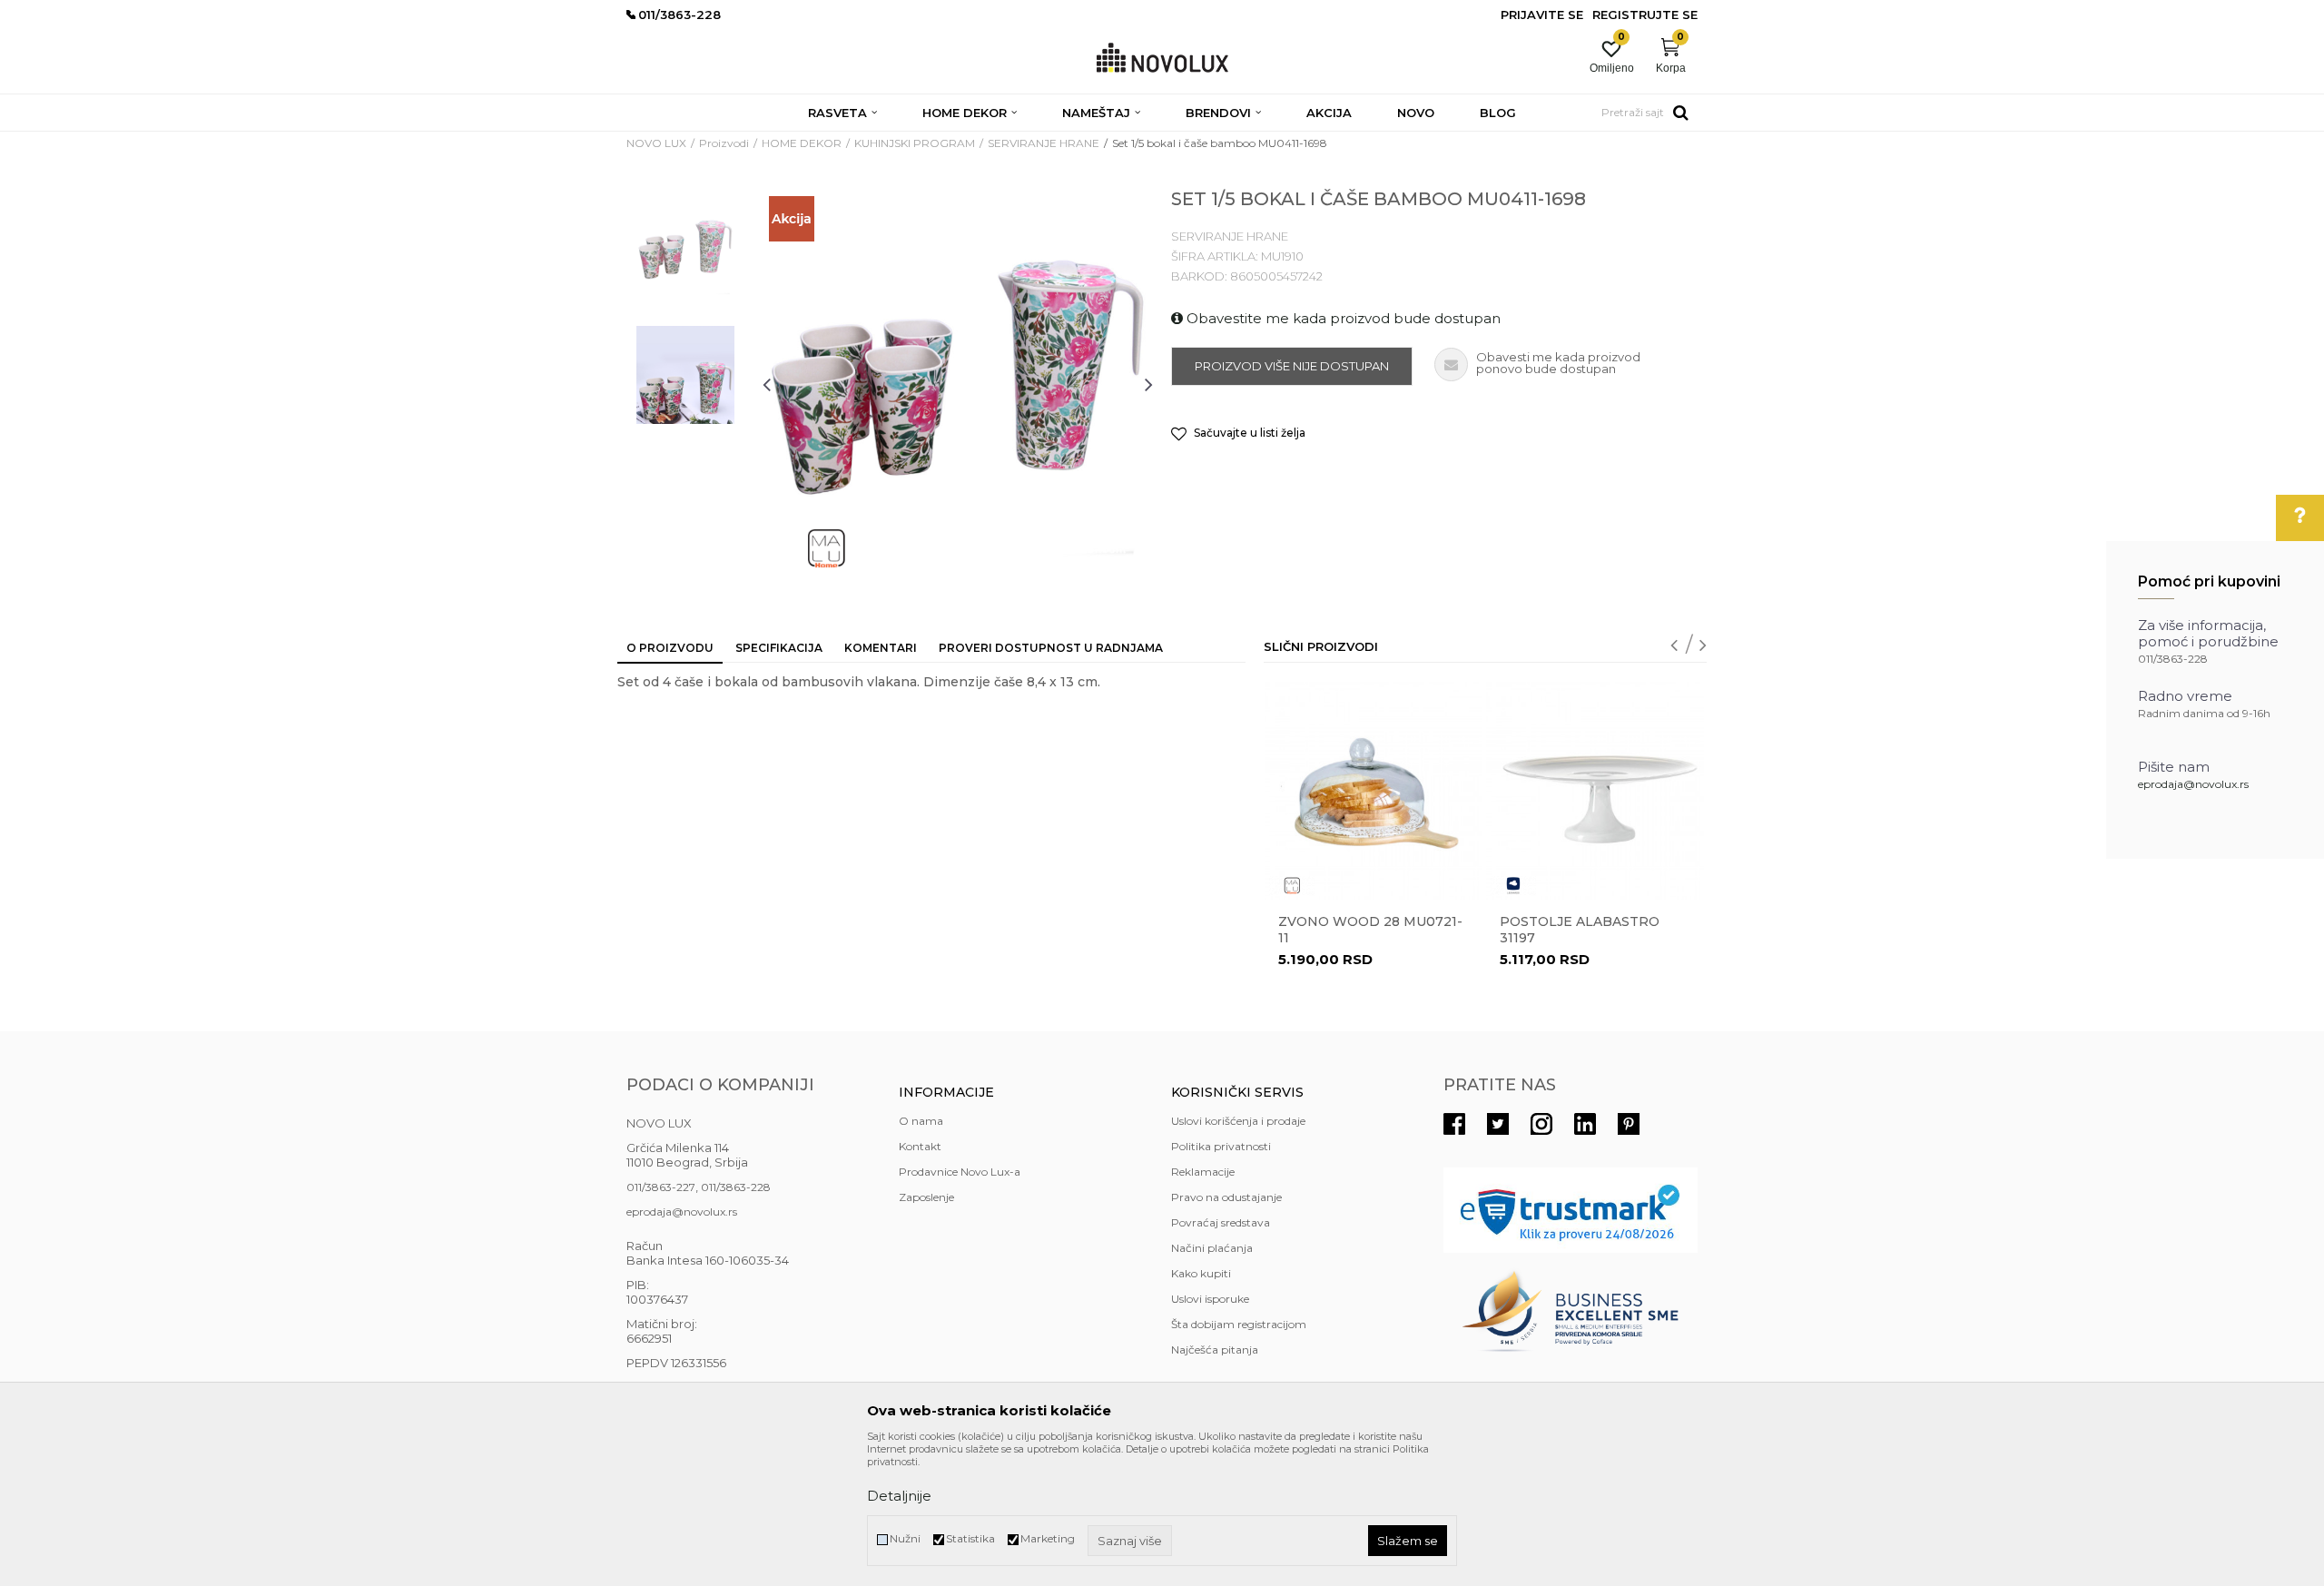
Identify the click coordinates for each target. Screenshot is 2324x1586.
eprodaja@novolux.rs (2193, 784)
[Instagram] (1541, 1124)
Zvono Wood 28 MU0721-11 (1370, 930)
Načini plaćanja (1212, 1248)
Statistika (970, 1538)
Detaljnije (899, 1496)
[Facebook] (1454, 1124)
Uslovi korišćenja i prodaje (1238, 1121)
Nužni (905, 1538)
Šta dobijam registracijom (1239, 1324)
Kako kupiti (1201, 1273)
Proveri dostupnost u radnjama (1051, 648)
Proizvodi (724, 143)
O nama (921, 1121)
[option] (685, 251)
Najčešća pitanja (1215, 1350)
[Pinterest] (1629, 1124)
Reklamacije (1203, 1172)
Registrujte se (1645, 15)
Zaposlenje (926, 1197)
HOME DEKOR (802, 143)
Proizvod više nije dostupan (1292, 366)
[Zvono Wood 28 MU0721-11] (1374, 791)
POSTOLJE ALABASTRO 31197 (1580, 930)
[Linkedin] (1585, 1124)
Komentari (881, 648)
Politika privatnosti (1221, 1146)
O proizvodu (670, 648)
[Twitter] (1498, 1124)
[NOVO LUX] (1162, 59)
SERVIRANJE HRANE (1044, 143)
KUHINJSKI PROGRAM (915, 143)
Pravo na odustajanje (1226, 1197)
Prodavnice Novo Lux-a (960, 1172)
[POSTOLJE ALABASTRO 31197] (1595, 791)
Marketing (1048, 1538)
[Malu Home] (826, 548)
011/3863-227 (661, 1187)
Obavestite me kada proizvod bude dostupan (1342, 318)
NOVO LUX (656, 143)
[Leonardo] (1513, 886)
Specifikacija (779, 648)
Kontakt (920, 1146)
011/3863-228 (736, 1187)
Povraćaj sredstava (1221, 1222)
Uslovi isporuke (1210, 1299)
